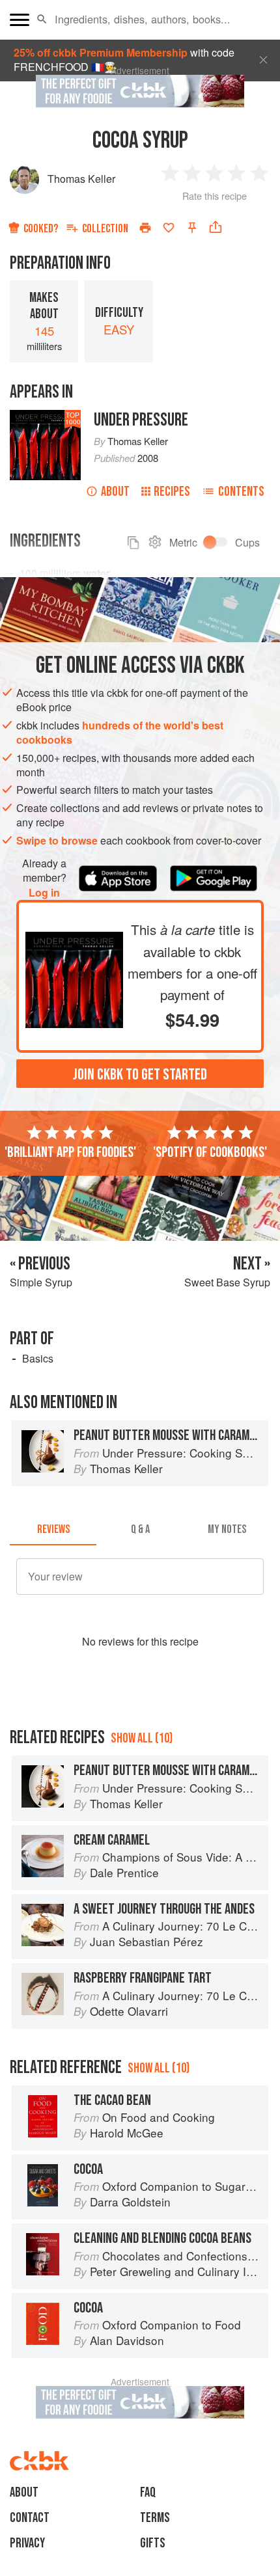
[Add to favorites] (169, 228)
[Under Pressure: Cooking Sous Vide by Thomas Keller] (74, 934)
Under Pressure (141, 420)
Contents (241, 492)
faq (148, 2492)
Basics (38, 1358)
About (115, 492)
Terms (155, 2518)
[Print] (145, 228)
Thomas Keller (81, 179)
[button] (42, 20)
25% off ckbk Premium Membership (101, 52)
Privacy (27, 2543)
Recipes (172, 492)
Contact (30, 2518)
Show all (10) (142, 1738)
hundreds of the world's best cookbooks (120, 732)
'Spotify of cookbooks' (210, 1152)
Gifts (153, 2543)
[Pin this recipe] (192, 228)
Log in (44, 893)
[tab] (53, 1530)
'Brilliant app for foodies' (70, 1152)
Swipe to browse (57, 840)
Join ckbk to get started (140, 1075)
